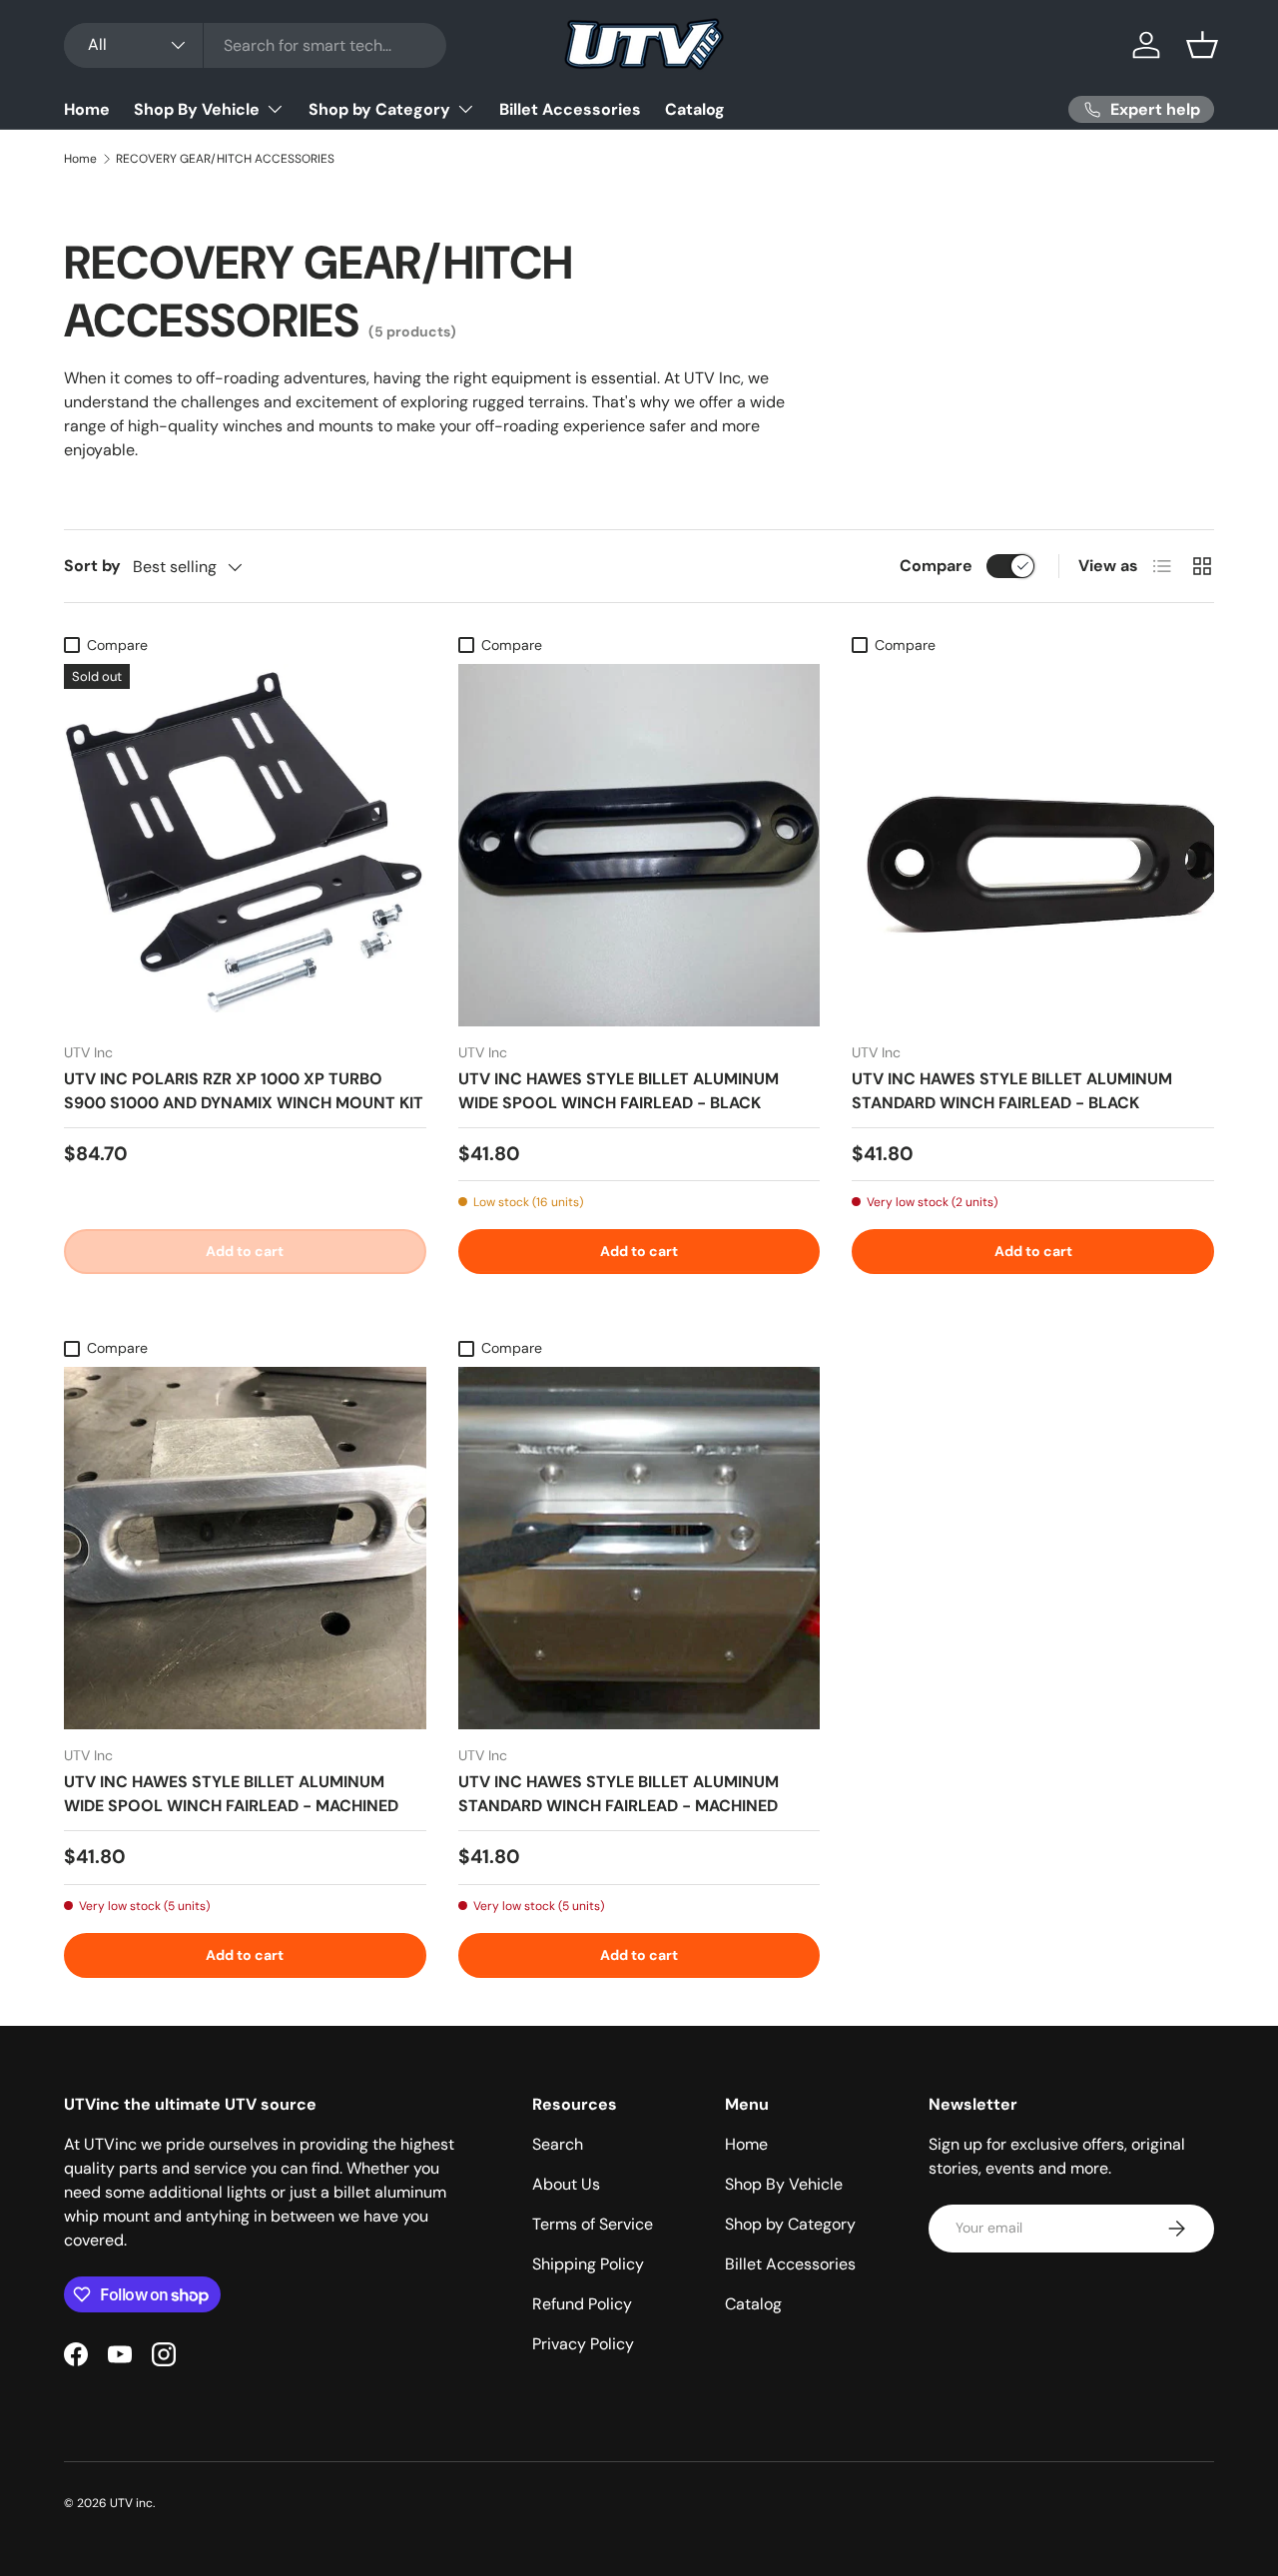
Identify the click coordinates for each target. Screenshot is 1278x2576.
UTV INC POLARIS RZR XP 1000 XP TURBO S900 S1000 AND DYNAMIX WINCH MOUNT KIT (244, 1091)
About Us (566, 2184)
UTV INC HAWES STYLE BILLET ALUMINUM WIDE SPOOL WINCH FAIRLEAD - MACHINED (231, 1794)
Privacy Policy (583, 2344)
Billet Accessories (570, 109)
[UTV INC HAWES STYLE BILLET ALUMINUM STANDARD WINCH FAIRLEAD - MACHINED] (639, 1548)
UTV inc (131, 2503)
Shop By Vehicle (197, 109)
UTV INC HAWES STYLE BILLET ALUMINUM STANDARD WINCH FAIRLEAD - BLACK (1012, 1091)
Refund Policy (582, 2304)
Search (558, 2144)
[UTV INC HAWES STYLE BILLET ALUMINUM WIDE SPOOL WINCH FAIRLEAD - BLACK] (639, 845)
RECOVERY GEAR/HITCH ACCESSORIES (225, 159)
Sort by (92, 566)
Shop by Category (379, 109)
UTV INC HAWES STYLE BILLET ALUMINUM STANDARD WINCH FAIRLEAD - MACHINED (619, 1794)
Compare (936, 566)
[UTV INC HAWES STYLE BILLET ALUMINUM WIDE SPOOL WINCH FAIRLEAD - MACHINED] (245, 1548)
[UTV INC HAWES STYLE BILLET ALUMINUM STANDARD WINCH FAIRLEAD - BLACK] (1033, 845)
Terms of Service (593, 2224)
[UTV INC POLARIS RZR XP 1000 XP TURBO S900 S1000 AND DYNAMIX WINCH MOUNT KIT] (245, 845)
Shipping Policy (588, 2264)
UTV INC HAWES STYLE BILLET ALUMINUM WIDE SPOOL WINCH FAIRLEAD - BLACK (619, 1091)
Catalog (695, 109)
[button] (1202, 45)
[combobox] (255, 45)
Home (87, 109)
